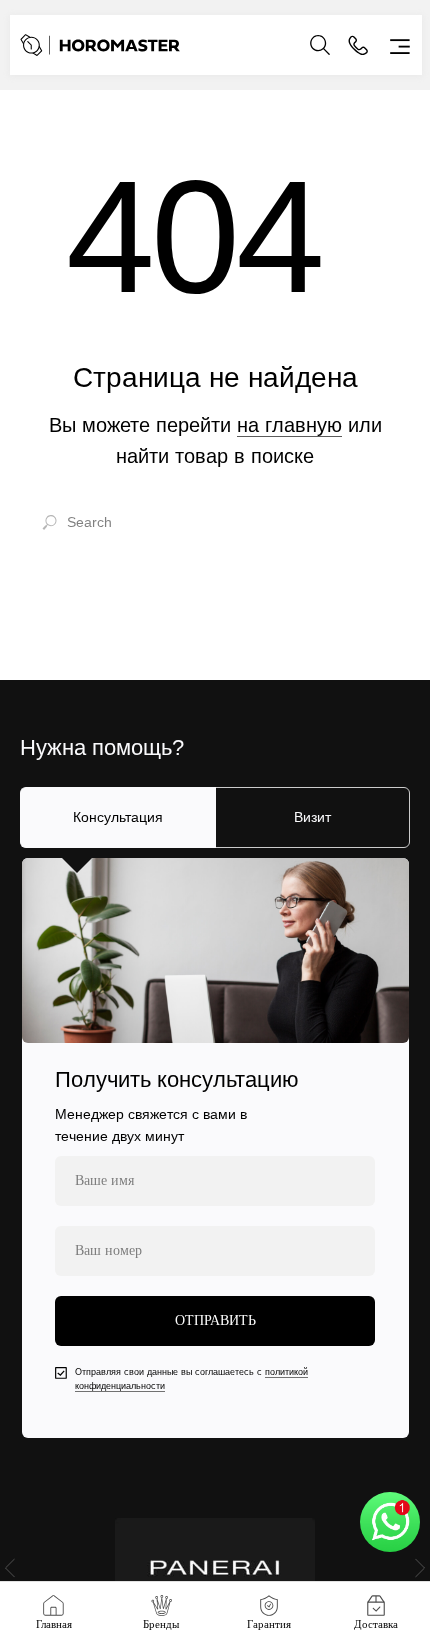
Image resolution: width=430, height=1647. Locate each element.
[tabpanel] (215, 1148)
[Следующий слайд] (420, 1567)
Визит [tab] (312, 817)
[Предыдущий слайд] (10, 1567)
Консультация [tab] (118, 817)
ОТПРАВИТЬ (215, 1320)
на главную (289, 425)
